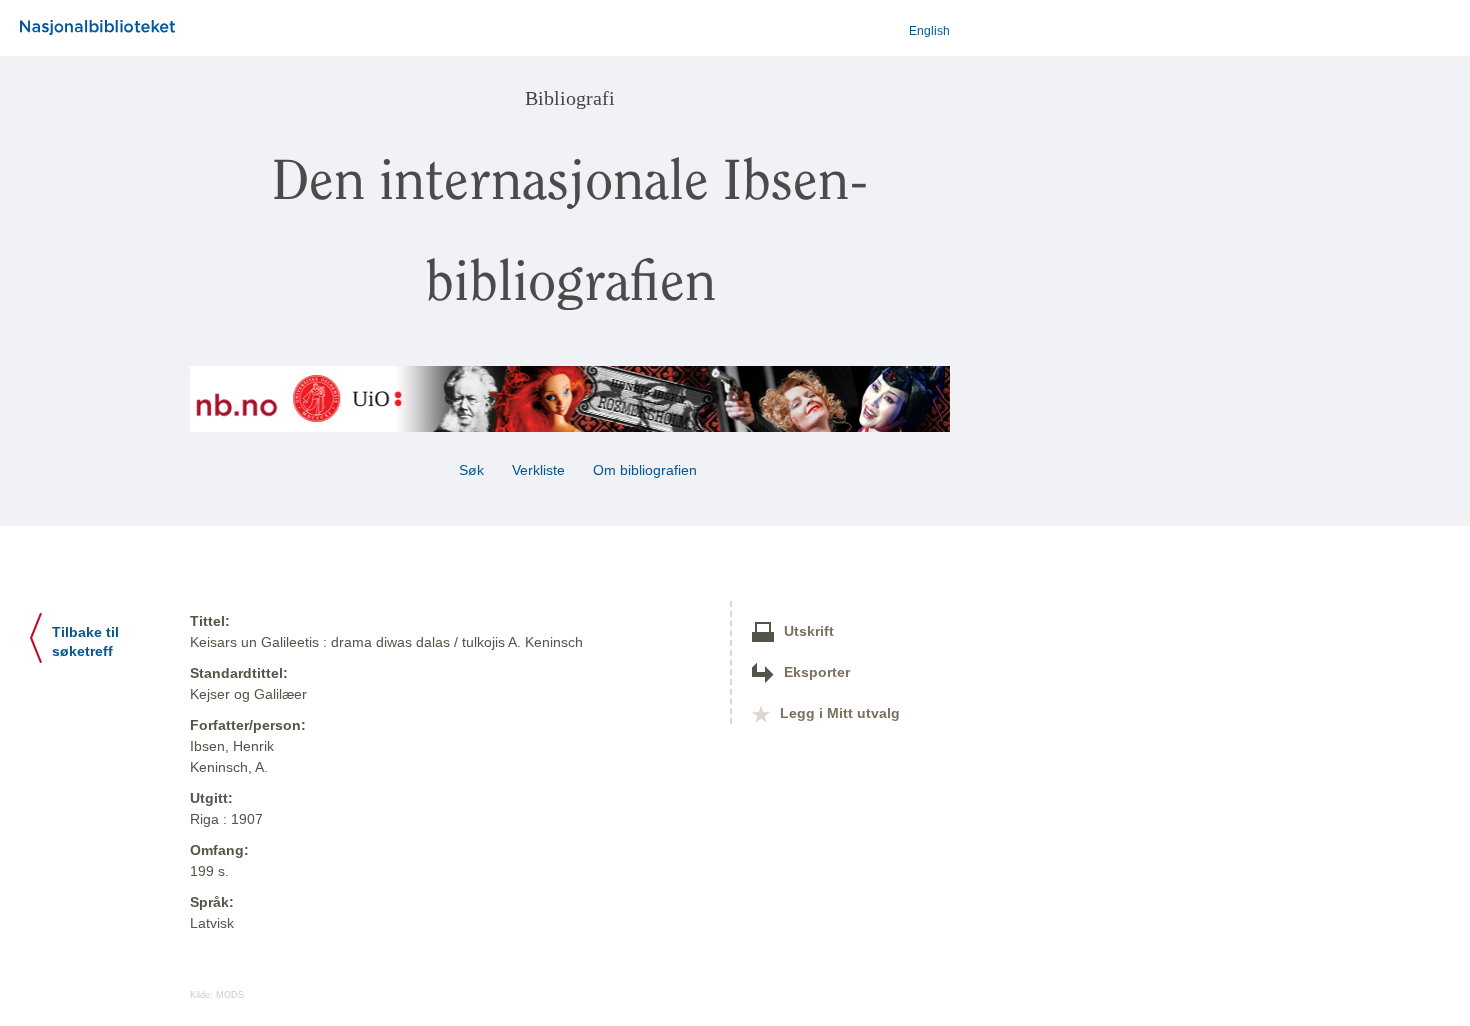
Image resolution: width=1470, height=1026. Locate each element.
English (929, 31)
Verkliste (538, 470)
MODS (230, 995)
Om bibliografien (647, 470)
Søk (471, 470)
